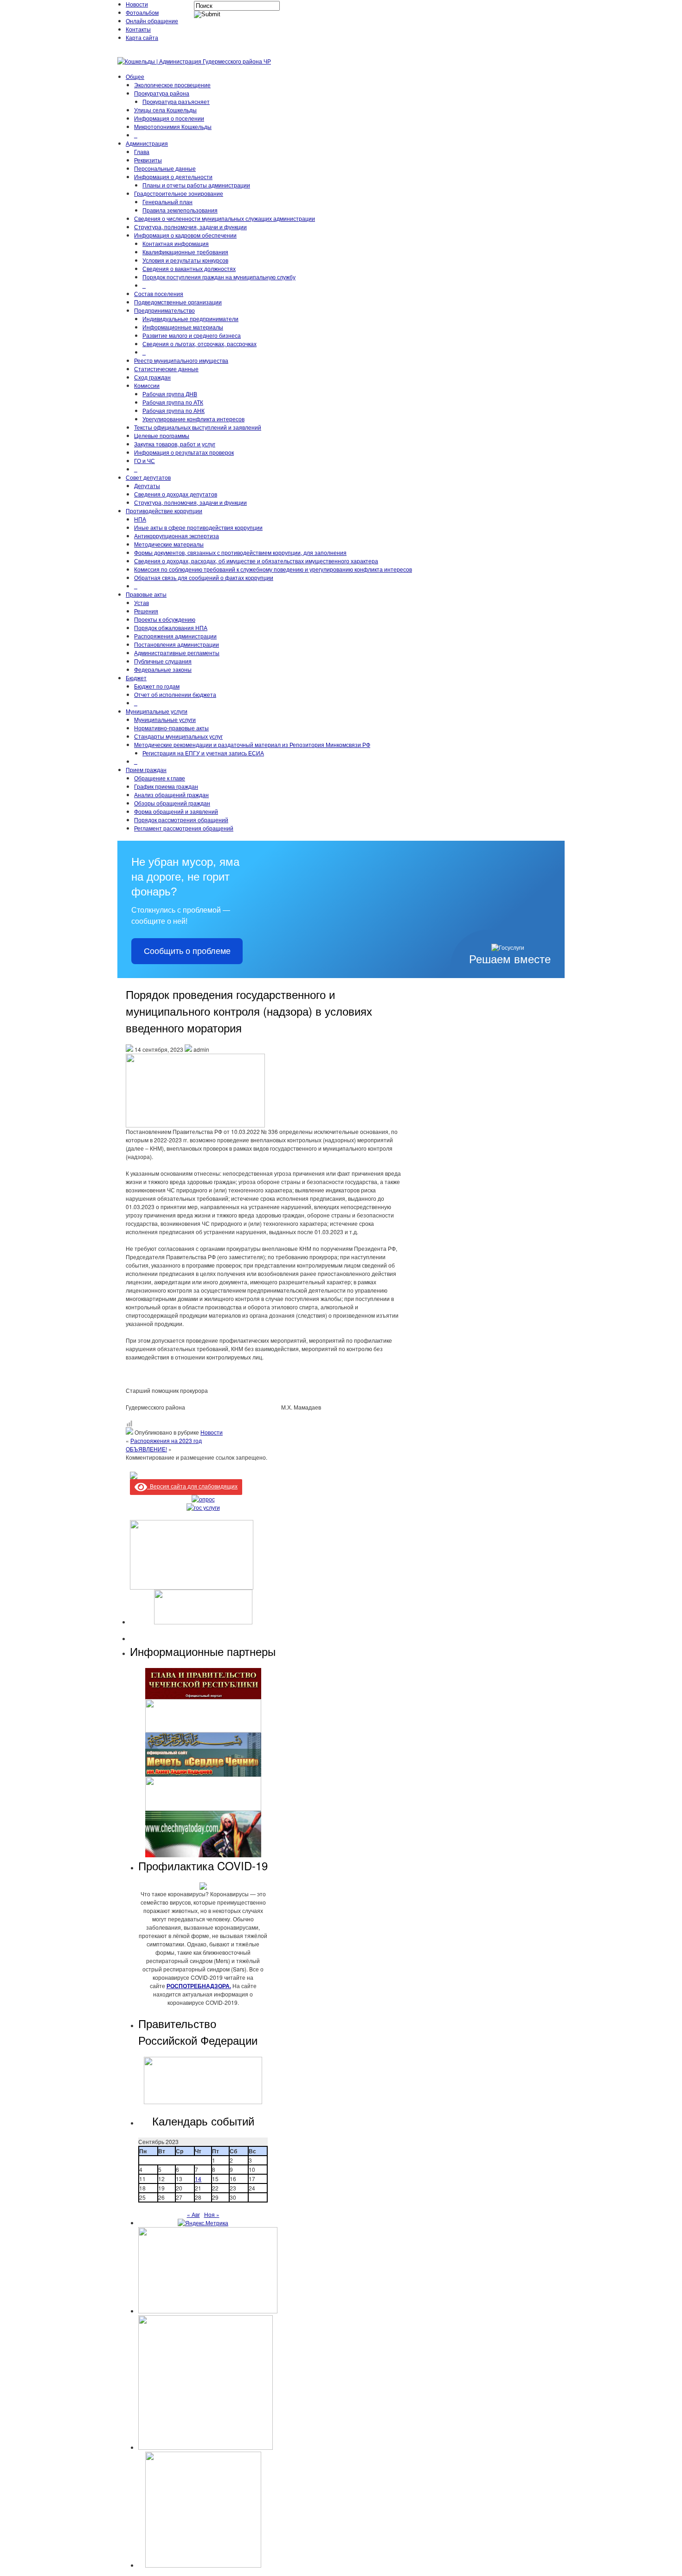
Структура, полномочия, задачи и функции (190, 227)
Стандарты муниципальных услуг (178, 736)
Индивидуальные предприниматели (190, 319)
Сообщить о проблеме (187, 951)
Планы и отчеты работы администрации (196, 185)
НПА (140, 519)
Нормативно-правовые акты (171, 728)
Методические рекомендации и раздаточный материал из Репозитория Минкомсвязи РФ (252, 744)
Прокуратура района (162, 93)
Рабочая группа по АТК (173, 402)
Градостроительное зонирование (179, 193)
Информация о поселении (169, 118)
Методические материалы (169, 544)
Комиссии (147, 385)
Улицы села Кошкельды (165, 110)
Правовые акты (146, 594)
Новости (137, 4)
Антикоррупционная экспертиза (177, 536)
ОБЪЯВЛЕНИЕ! (146, 1449)
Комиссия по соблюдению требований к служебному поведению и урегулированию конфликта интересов (273, 569)
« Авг (193, 2214)
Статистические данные (166, 369)
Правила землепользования (180, 210)
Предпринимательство (164, 310)
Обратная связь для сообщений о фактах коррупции (204, 577)
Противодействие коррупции (164, 511)
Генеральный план (167, 202)
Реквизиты (148, 160)
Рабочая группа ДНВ (170, 394)
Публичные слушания (163, 661)
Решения (146, 611)
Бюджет (136, 678)
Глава (142, 151)
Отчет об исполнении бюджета (175, 694)
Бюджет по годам (157, 686)
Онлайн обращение (152, 21)
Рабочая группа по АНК (174, 410)
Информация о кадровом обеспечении (185, 235)
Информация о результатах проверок (184, 452)
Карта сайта (142, 37)
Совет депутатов (148, 477)
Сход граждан (152, 377)
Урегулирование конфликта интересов (193, 419)
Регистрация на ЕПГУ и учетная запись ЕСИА (203, 753)
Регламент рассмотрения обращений (184, 828)
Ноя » (212, 2214)
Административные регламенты (177, 653)
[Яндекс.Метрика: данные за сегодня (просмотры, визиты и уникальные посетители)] (203, 2223)
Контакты (138, 29)
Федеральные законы (163, 669)
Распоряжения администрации (175, 636)
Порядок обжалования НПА (171, 628)
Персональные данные (165, 168)
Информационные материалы (183, 327)
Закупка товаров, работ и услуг (175, 444)
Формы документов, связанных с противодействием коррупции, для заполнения (240, 552)
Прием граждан (146, 770)
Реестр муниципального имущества (181, 360)
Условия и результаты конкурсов (185, 260)
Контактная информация (176, 243)
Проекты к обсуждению (165, 619)
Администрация (147, 143)
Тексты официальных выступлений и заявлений (198, 427)
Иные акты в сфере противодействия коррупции (198, 527)
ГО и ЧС (145, 460)
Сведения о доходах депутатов (176, 494)
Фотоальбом (142, 12)
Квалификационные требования (185, 252)
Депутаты (147, 486)
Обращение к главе (160, 778)
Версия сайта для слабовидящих (192, 1486)
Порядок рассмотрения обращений (181, 820)
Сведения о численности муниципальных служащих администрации (225, 218)
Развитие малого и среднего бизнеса (192, 335)
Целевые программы (162, 435)
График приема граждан (166, 786)
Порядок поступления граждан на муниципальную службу (219, 277)
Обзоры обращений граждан (172, 803)
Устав (142, 602)
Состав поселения (159, 293)
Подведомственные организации (178, 302)
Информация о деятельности (173, 177)
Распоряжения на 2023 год (166, 1440)
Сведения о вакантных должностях (189, 268)
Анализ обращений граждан (171, 795)
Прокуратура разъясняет (176, 101)
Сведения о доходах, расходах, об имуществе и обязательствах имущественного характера (256, 561)
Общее (135, 76)
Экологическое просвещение (172, 85)
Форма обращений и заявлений (176, 811)
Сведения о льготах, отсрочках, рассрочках (199, 344)
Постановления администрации (177, 644)
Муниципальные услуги (157, 711)
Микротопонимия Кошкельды (173, 126)
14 (198, 2179)
